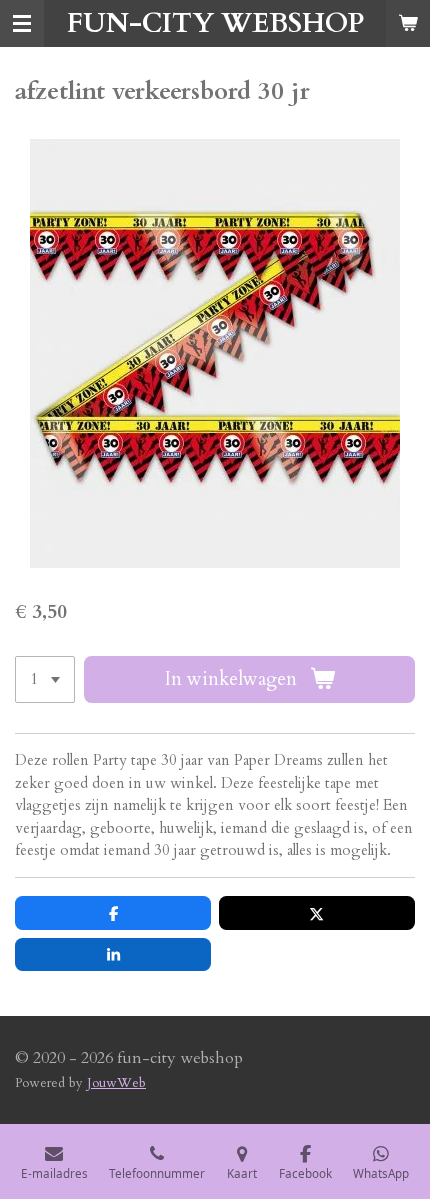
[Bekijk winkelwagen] (408, 23)
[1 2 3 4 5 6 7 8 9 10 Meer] (45, 679)
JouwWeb (116, 1083)
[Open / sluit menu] (22, 23)
